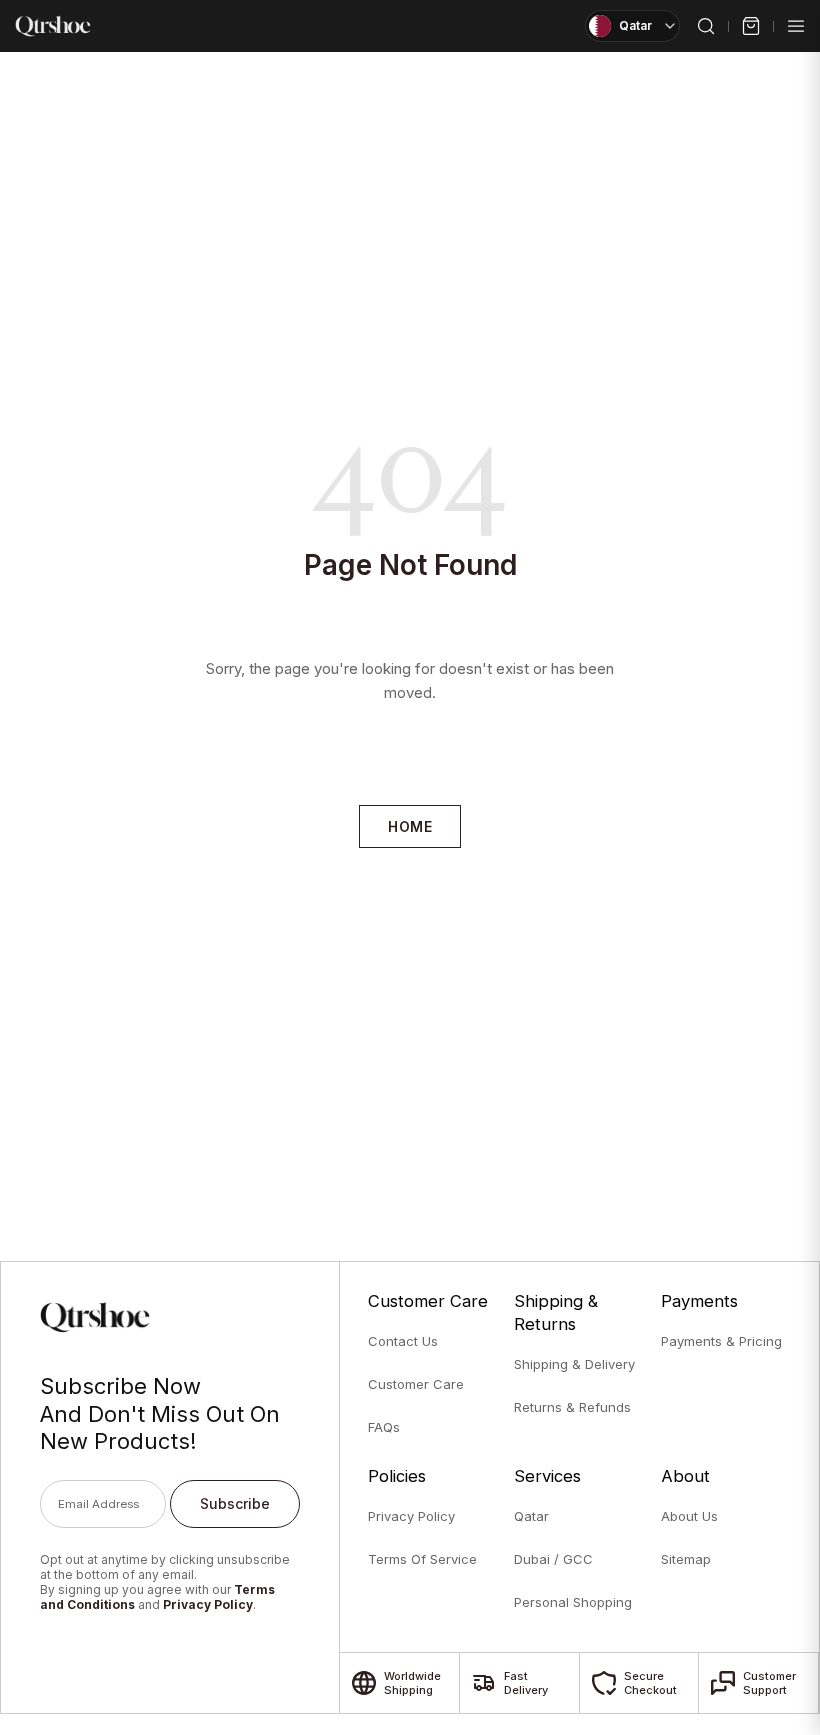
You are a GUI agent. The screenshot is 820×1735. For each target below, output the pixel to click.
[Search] (706, 26)
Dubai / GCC (553, 1559)
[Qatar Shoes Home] (53, 26)
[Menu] (796, 26)
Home (410, 826)
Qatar (531, 1516)
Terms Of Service (422, 1559)
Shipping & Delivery (574, 1364)
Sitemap (686, 1559)
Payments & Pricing (721, 1341)
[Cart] (751, 26)
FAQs (384, 1427)
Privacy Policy (208, 1604)
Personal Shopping (573, 1602)
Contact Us (403, 1341)
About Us (689, 1516)
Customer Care (416, 1384)
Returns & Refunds (572, 1407)
